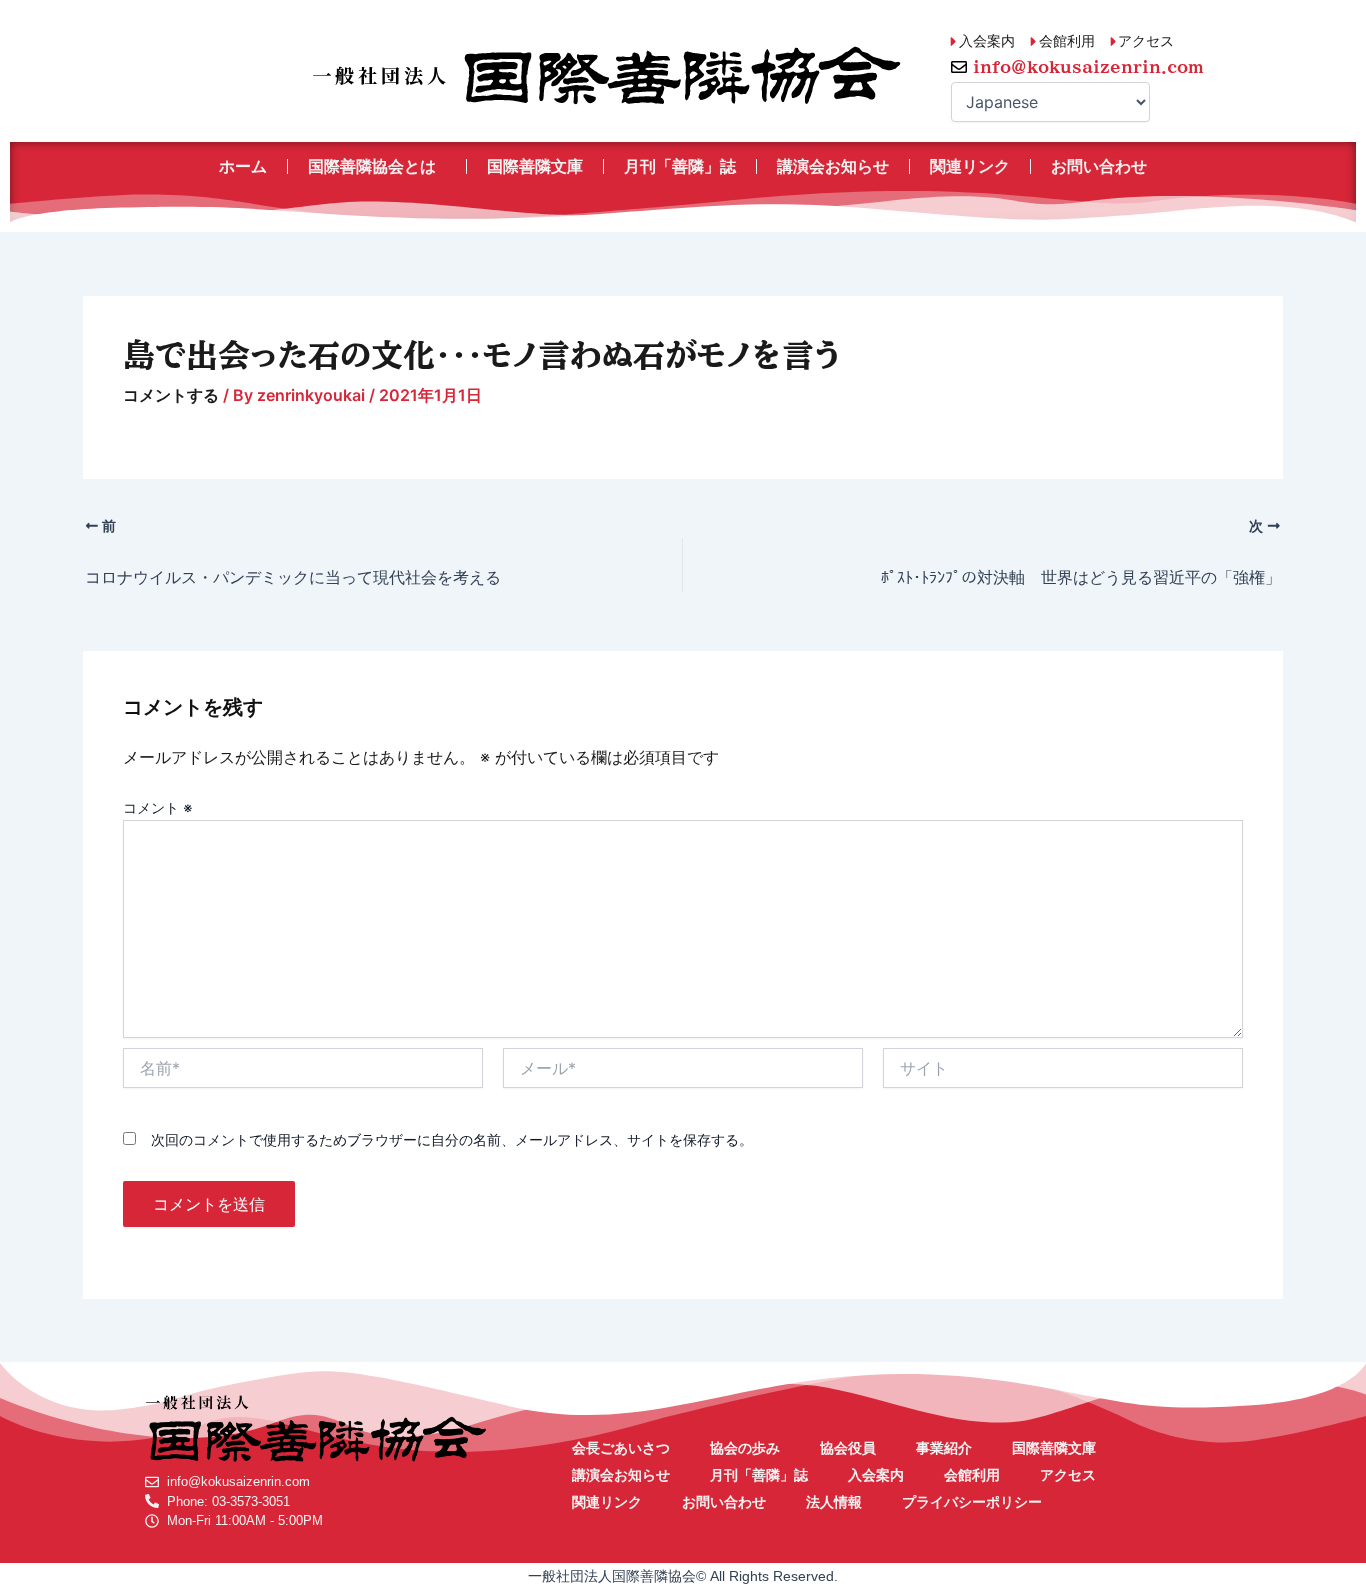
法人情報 (834, 1502)
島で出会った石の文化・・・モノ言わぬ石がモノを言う (482, 355)
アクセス (1068, 1475)
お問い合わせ (1099, 166)
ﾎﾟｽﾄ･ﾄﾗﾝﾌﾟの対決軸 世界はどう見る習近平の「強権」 (1081, 577)
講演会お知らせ (833, 166)
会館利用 (972, 1475)
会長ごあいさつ (621, 1448)
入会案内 (876, 1475)
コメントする (171, 395)
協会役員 (848, 1448)
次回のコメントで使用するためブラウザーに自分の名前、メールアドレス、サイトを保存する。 (452, 1139)
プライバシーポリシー (972, 1502)
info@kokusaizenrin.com (1088, 67)
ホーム (243, 166)
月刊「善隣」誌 (680, 166)
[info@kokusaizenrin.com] (959, 67)
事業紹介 (944, 1448)
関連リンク (970, 166)
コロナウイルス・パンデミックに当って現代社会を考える (293, 577)
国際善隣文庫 (535, 166)
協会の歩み (745, 1448)
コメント (158, 807)
